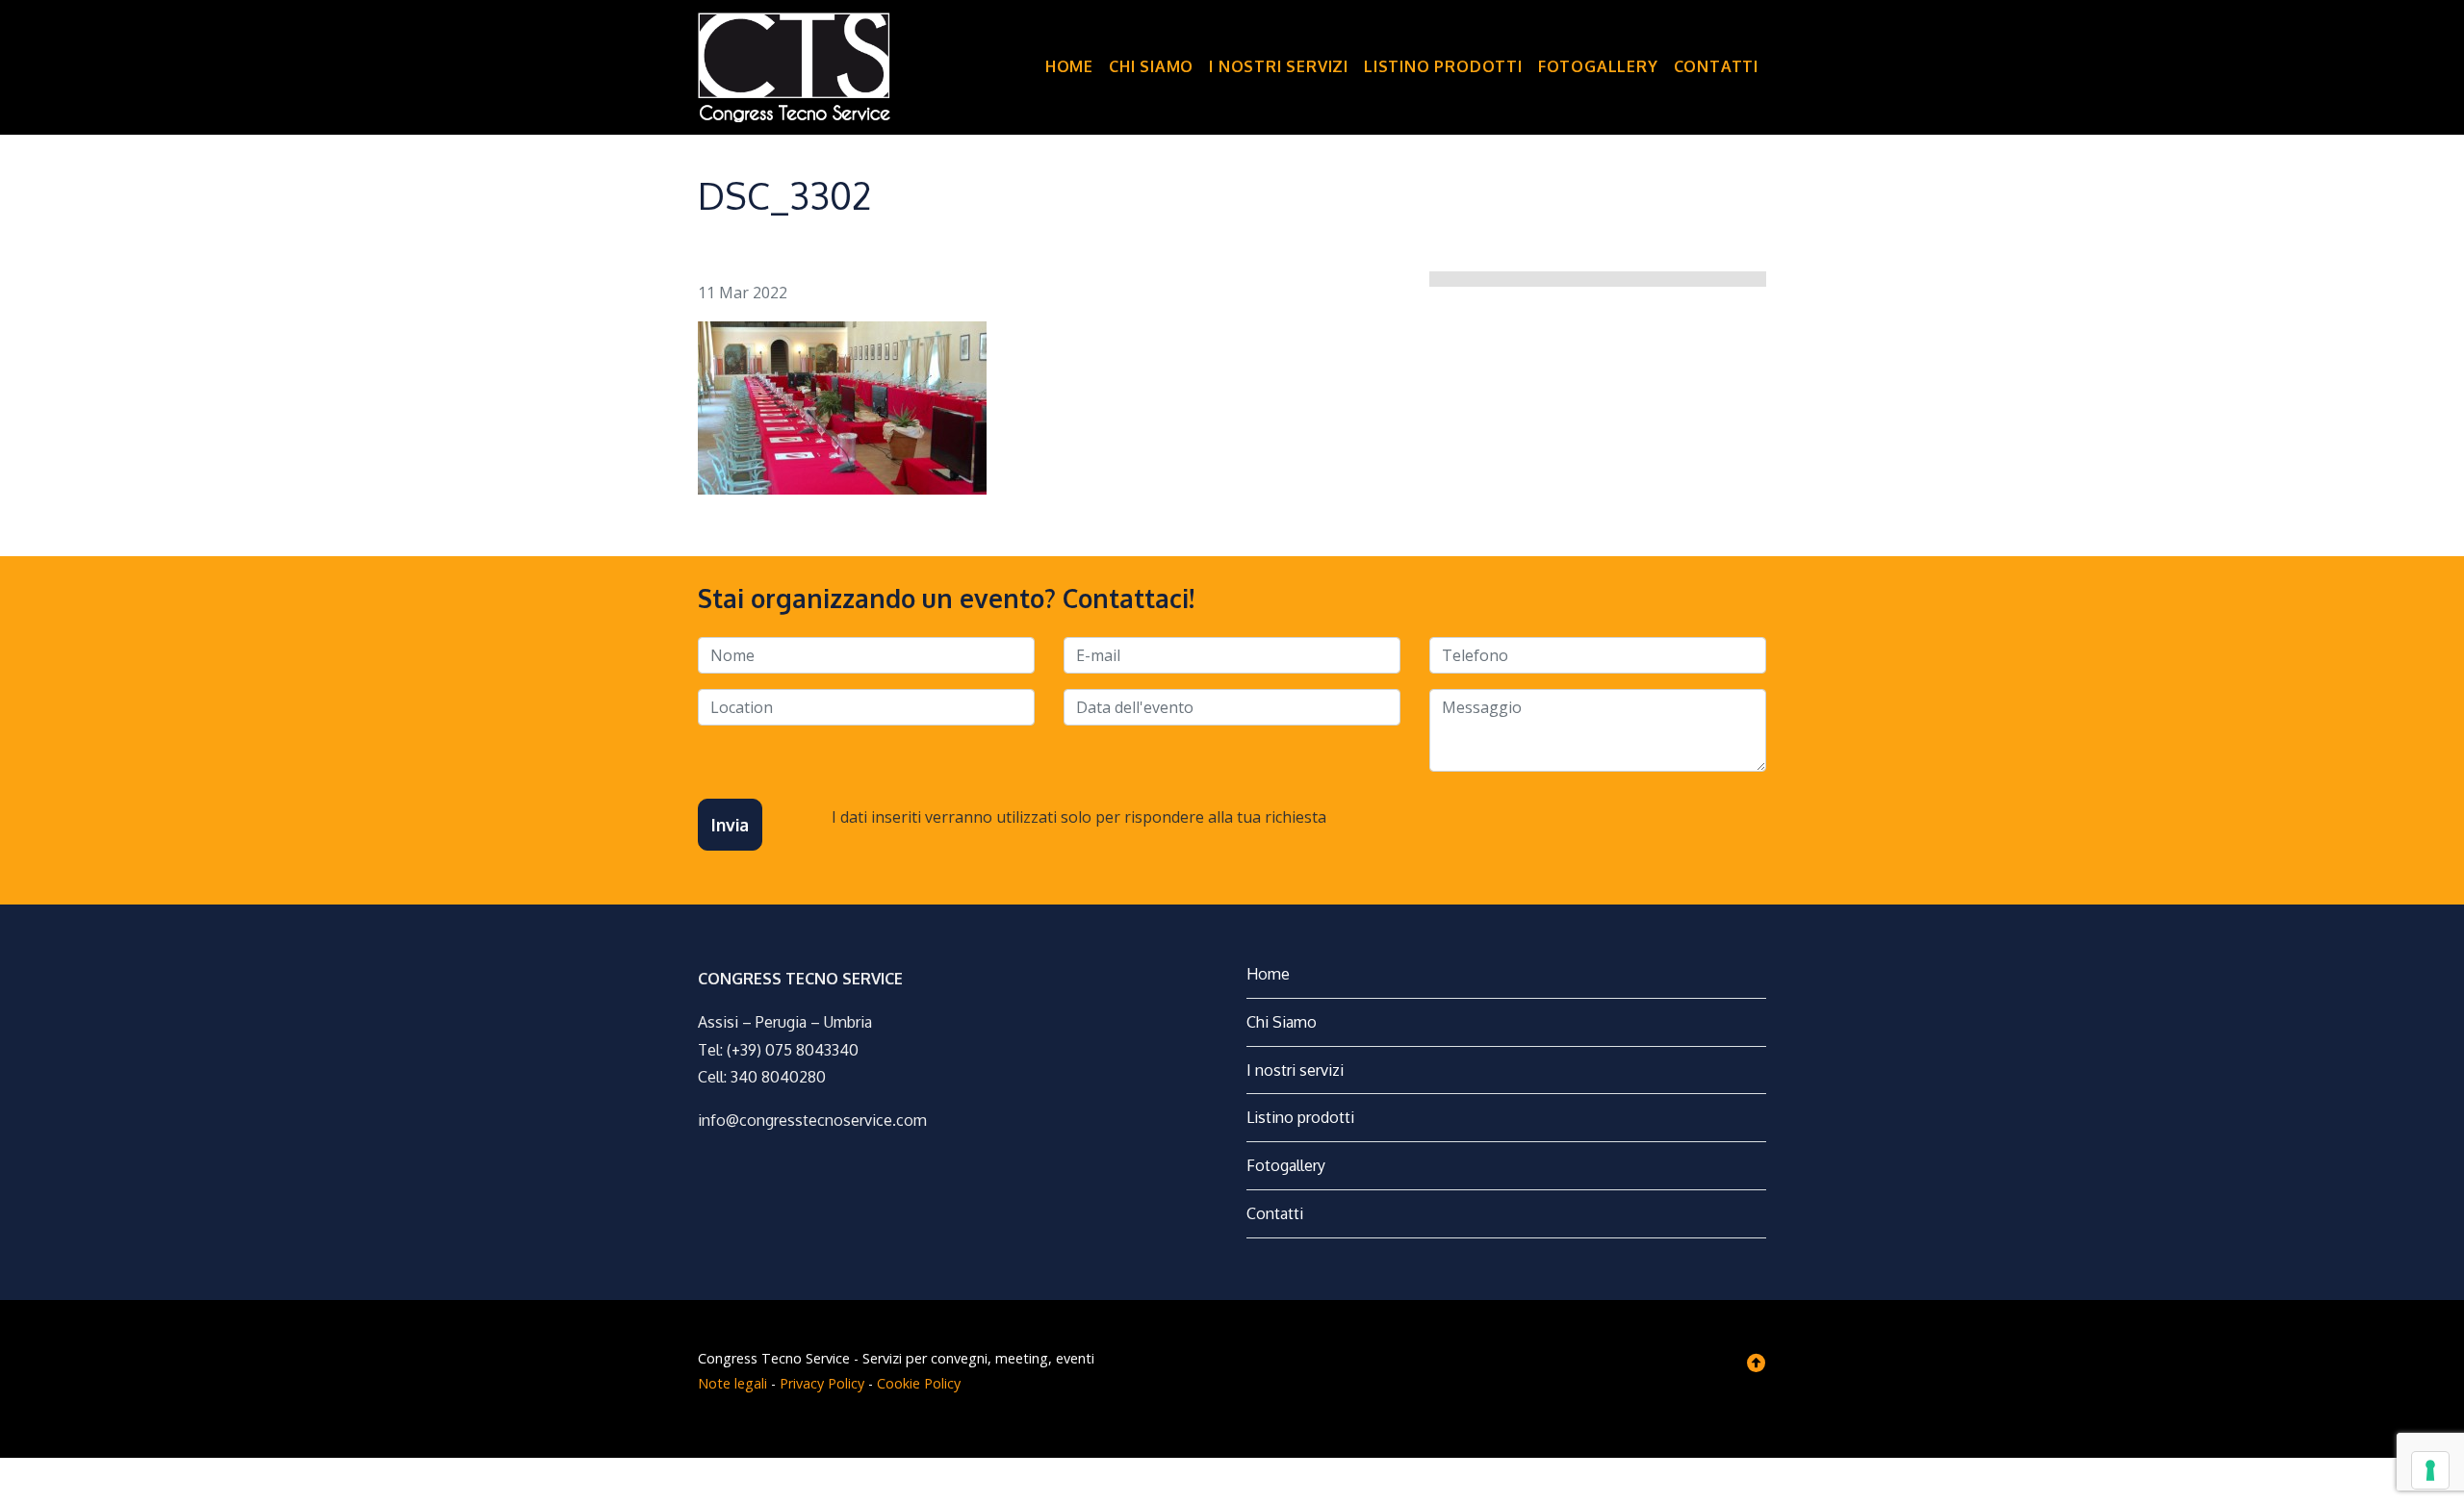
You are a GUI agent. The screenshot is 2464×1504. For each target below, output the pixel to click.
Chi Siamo (1151, 66)
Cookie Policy (919, 1383)
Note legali (732, 1383)
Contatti (1716, 66)
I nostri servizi (1279, 66)
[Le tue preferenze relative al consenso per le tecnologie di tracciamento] (2430, 1470)
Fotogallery (1598, 66)
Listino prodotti (1443, 66)
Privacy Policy (822, 1383)
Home (1069, 66)
